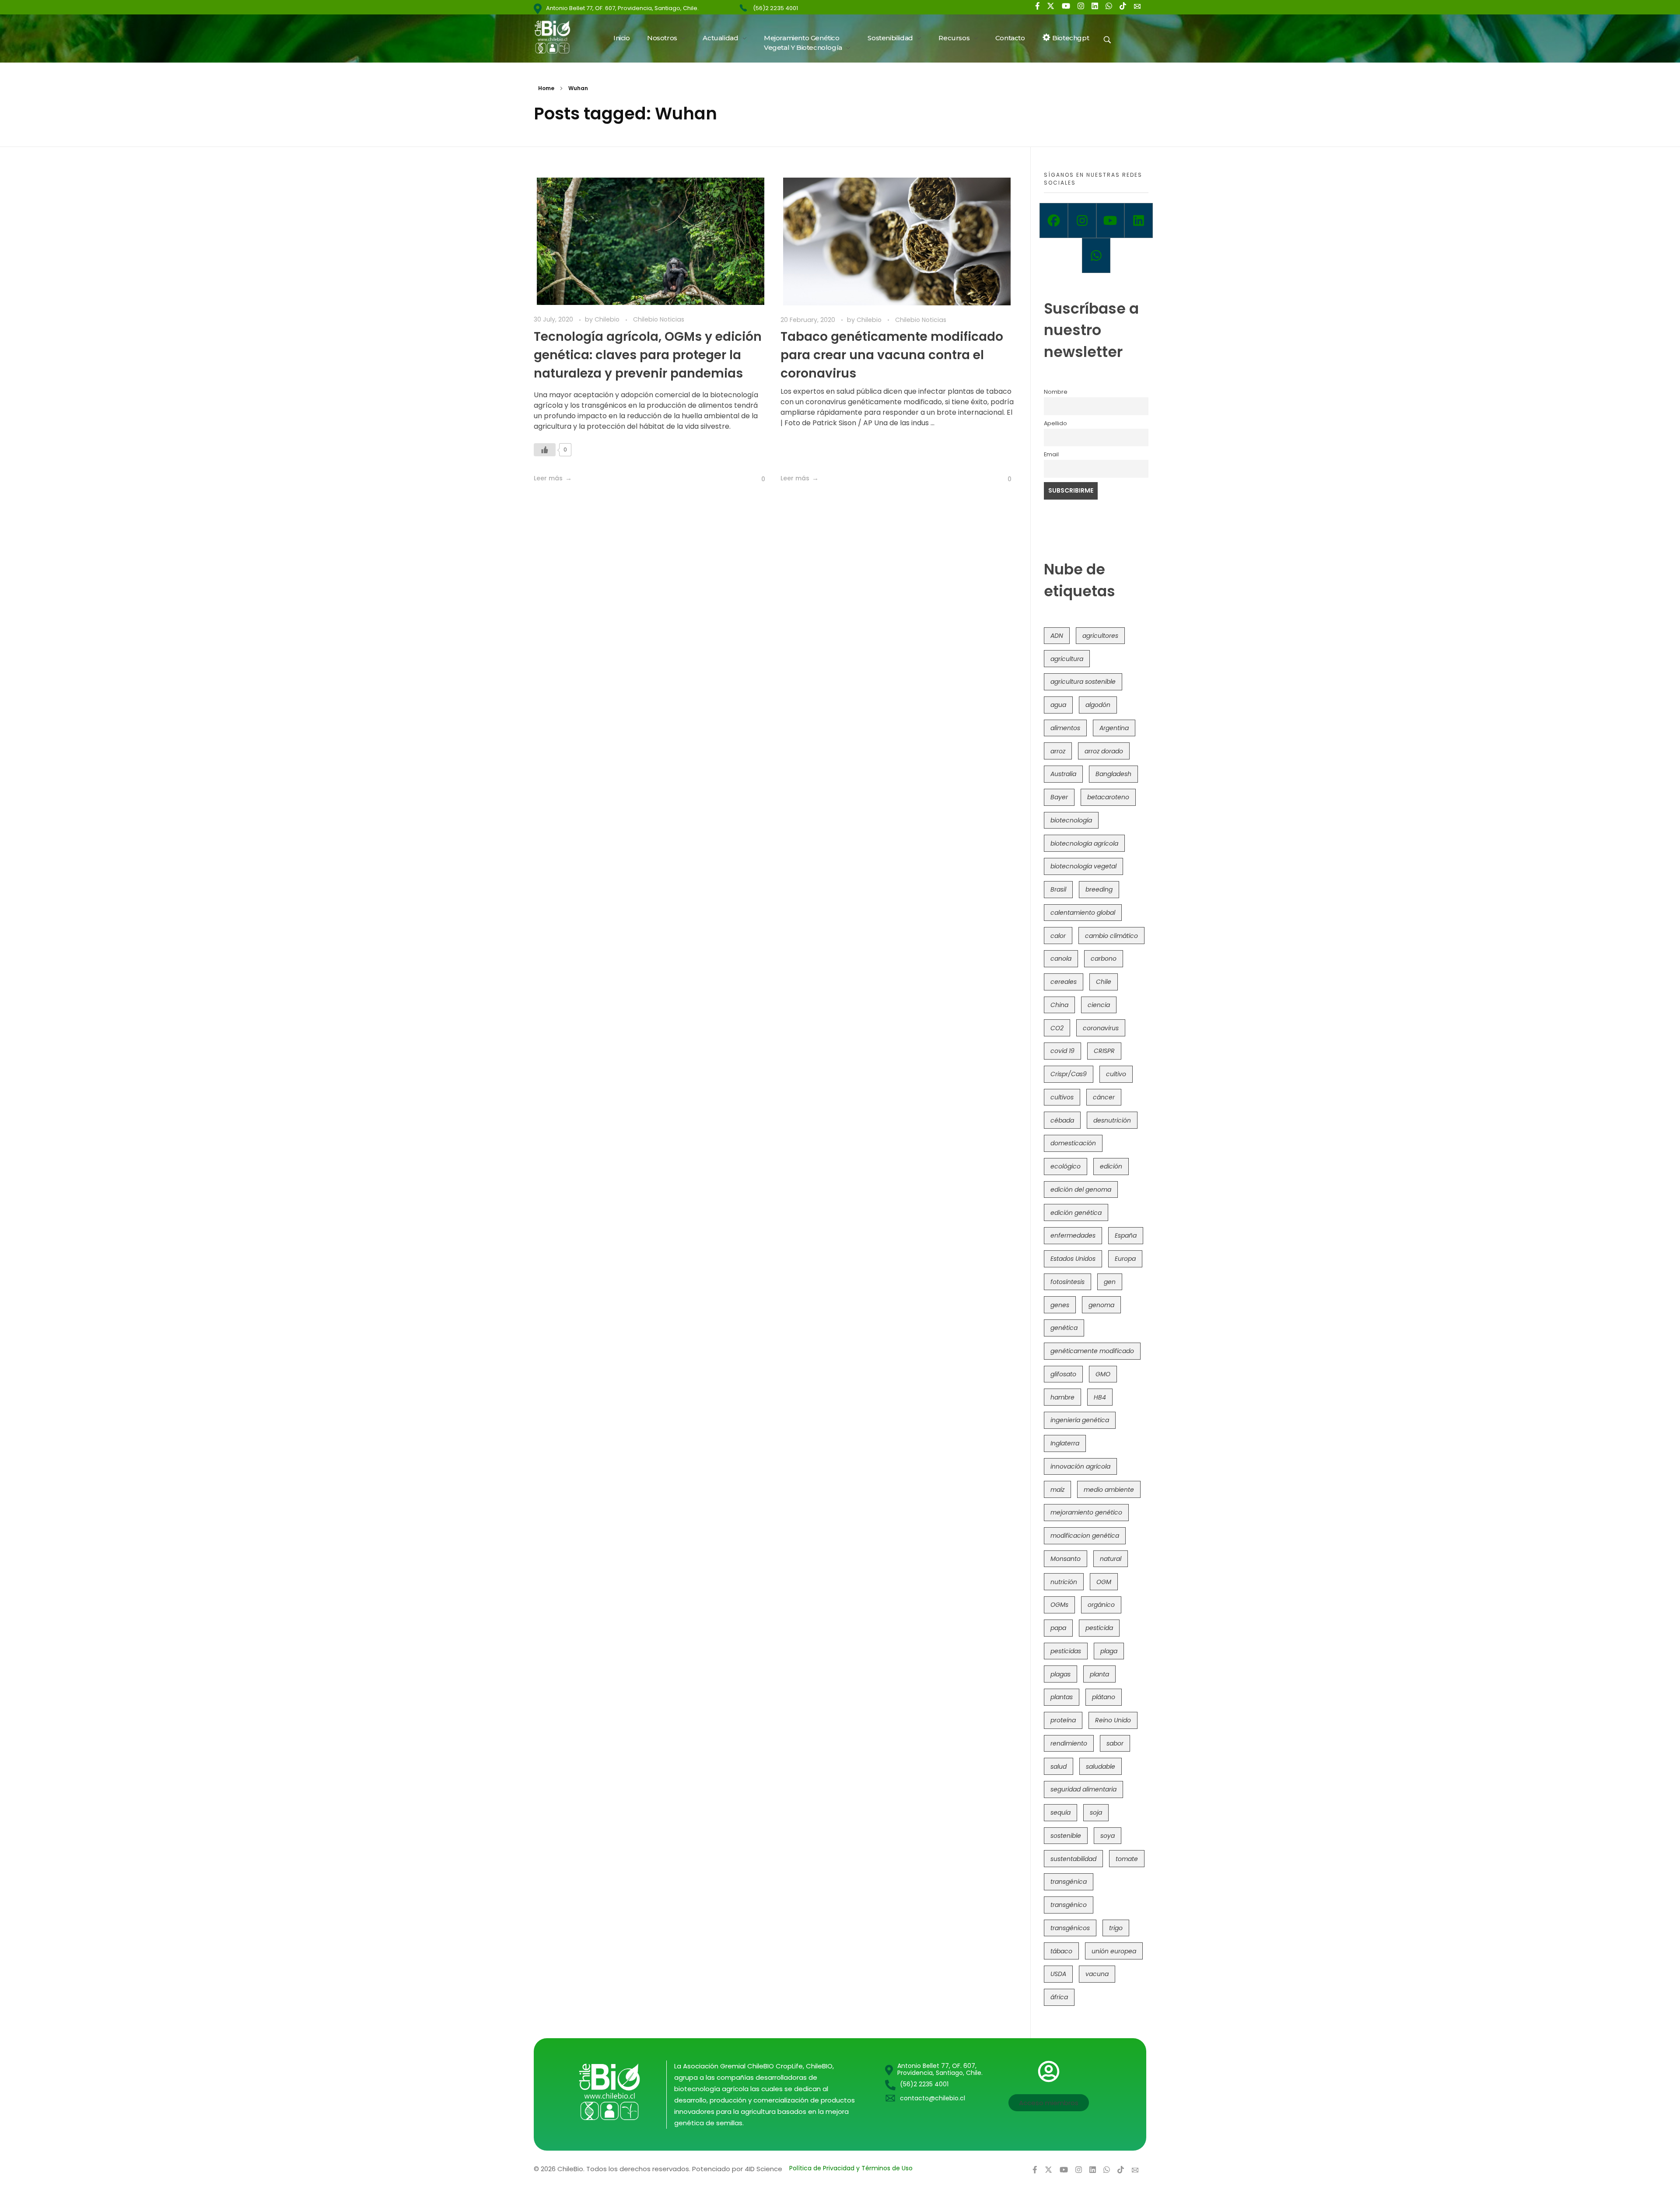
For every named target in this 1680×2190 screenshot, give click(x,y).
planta (1099, 1674)
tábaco (1061, 1951)
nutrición (1064, 1582)
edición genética (1076, 1213)
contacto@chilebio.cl (933, 2098)
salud (1059, 1767)
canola (1061, 959)
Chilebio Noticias (659, 319)
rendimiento (1069, 1743)
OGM (1104, 1582)
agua (1058, 705)
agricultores (1100, 636)
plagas (1060, 1674)
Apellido (1055, 423)
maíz (1057, 1490)
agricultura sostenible (1083, 682)
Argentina (1114, 728)
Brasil (1058, 889)
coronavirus (1101, 1028)
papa (1058, 1628)
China (1059, 1005)
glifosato (1063, 1374)
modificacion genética (1085, 1536)
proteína (1063, 1720)
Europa (1125, 1259)
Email (1051, 454)
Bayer (1059, 797)
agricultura (1067, 659)
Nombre (1056, 392)
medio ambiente (1109, 1490)
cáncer (1104, 1097)
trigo (1116, 1928)
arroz (1058, 751)
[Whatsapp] (1096, 255)
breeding (1099, 889)
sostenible (1066, 1836)
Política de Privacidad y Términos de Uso (851, 2168)
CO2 (1057, 1028)
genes (1060, 1305)
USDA (1058, 1974)
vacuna (1097, 1974)
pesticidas (1066, 1651)
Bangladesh (1113, 774)
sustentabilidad (1073, 1859)
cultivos (1062, 1097)
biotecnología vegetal (1083, 866)
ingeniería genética (1080, 1420)
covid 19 (1062, 1051)
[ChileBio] (558, 37)
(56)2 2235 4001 (775, 8)
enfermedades (1073, 1235)
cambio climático (1111, 936)
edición (1111, 1166)
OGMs (1059, 1605)
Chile (1104, 982)
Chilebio (608, 319)
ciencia (1099, 1005)
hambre (1062, 1397)
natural (1111, 1559)
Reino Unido (1113, 1720)
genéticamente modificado (1092, 1351)
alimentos (1065, 728)
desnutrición (1112, 1120)
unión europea (1114, 1951)
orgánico (1101, 1605)
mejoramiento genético (1086, 1512)
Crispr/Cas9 (1069, 1074)
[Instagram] (1082, 220)
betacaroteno (1108, 797)
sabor (1115, 1743)
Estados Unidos (1073, 1259)
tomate (1127, 1859)
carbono (1104, 959)
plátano (1104, 1697)
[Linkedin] (1139, 220)
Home (546, 88)
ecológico (1066, 1166)
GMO (1103, 1374)
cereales (1064, 982)
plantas (1062, 1697)
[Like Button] (545, 450)
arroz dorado (1104, 751)
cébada (1062, 1120)
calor (1058, 936)
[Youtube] (1111, 220)
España (1126, 1235)
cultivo (1116, 1074)
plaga (1109, 1651)
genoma (1101, 1305)
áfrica (1059, 1997)
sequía (1060, 1812)
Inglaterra (1065, 1443)
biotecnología (1071, 820)
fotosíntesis (1067, 1282)
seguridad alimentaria (1083, 1789)
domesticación (1073, 1143)
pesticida (1099, 1628)
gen (1110, 1282)
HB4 (1100, 1397)
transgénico (1069, 1905)
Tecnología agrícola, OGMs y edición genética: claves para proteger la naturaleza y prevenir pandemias (648, 355)
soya (1108, 1836)
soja (1096, 1812)
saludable (1101, 1767)
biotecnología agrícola (1084, 843)
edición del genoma (1081, 1189)
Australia (1063, 774)
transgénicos (1070, 1928)
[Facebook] (1054, 220)
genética (1064, 1328)
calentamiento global (1083, 913)
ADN (1057, 636)
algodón (1098, 705)
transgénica (1069, 1882)
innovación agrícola (1080, 1466)
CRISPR (1104, 1051)
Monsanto (1066, 1559)
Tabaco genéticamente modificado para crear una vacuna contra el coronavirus (892, 355)
